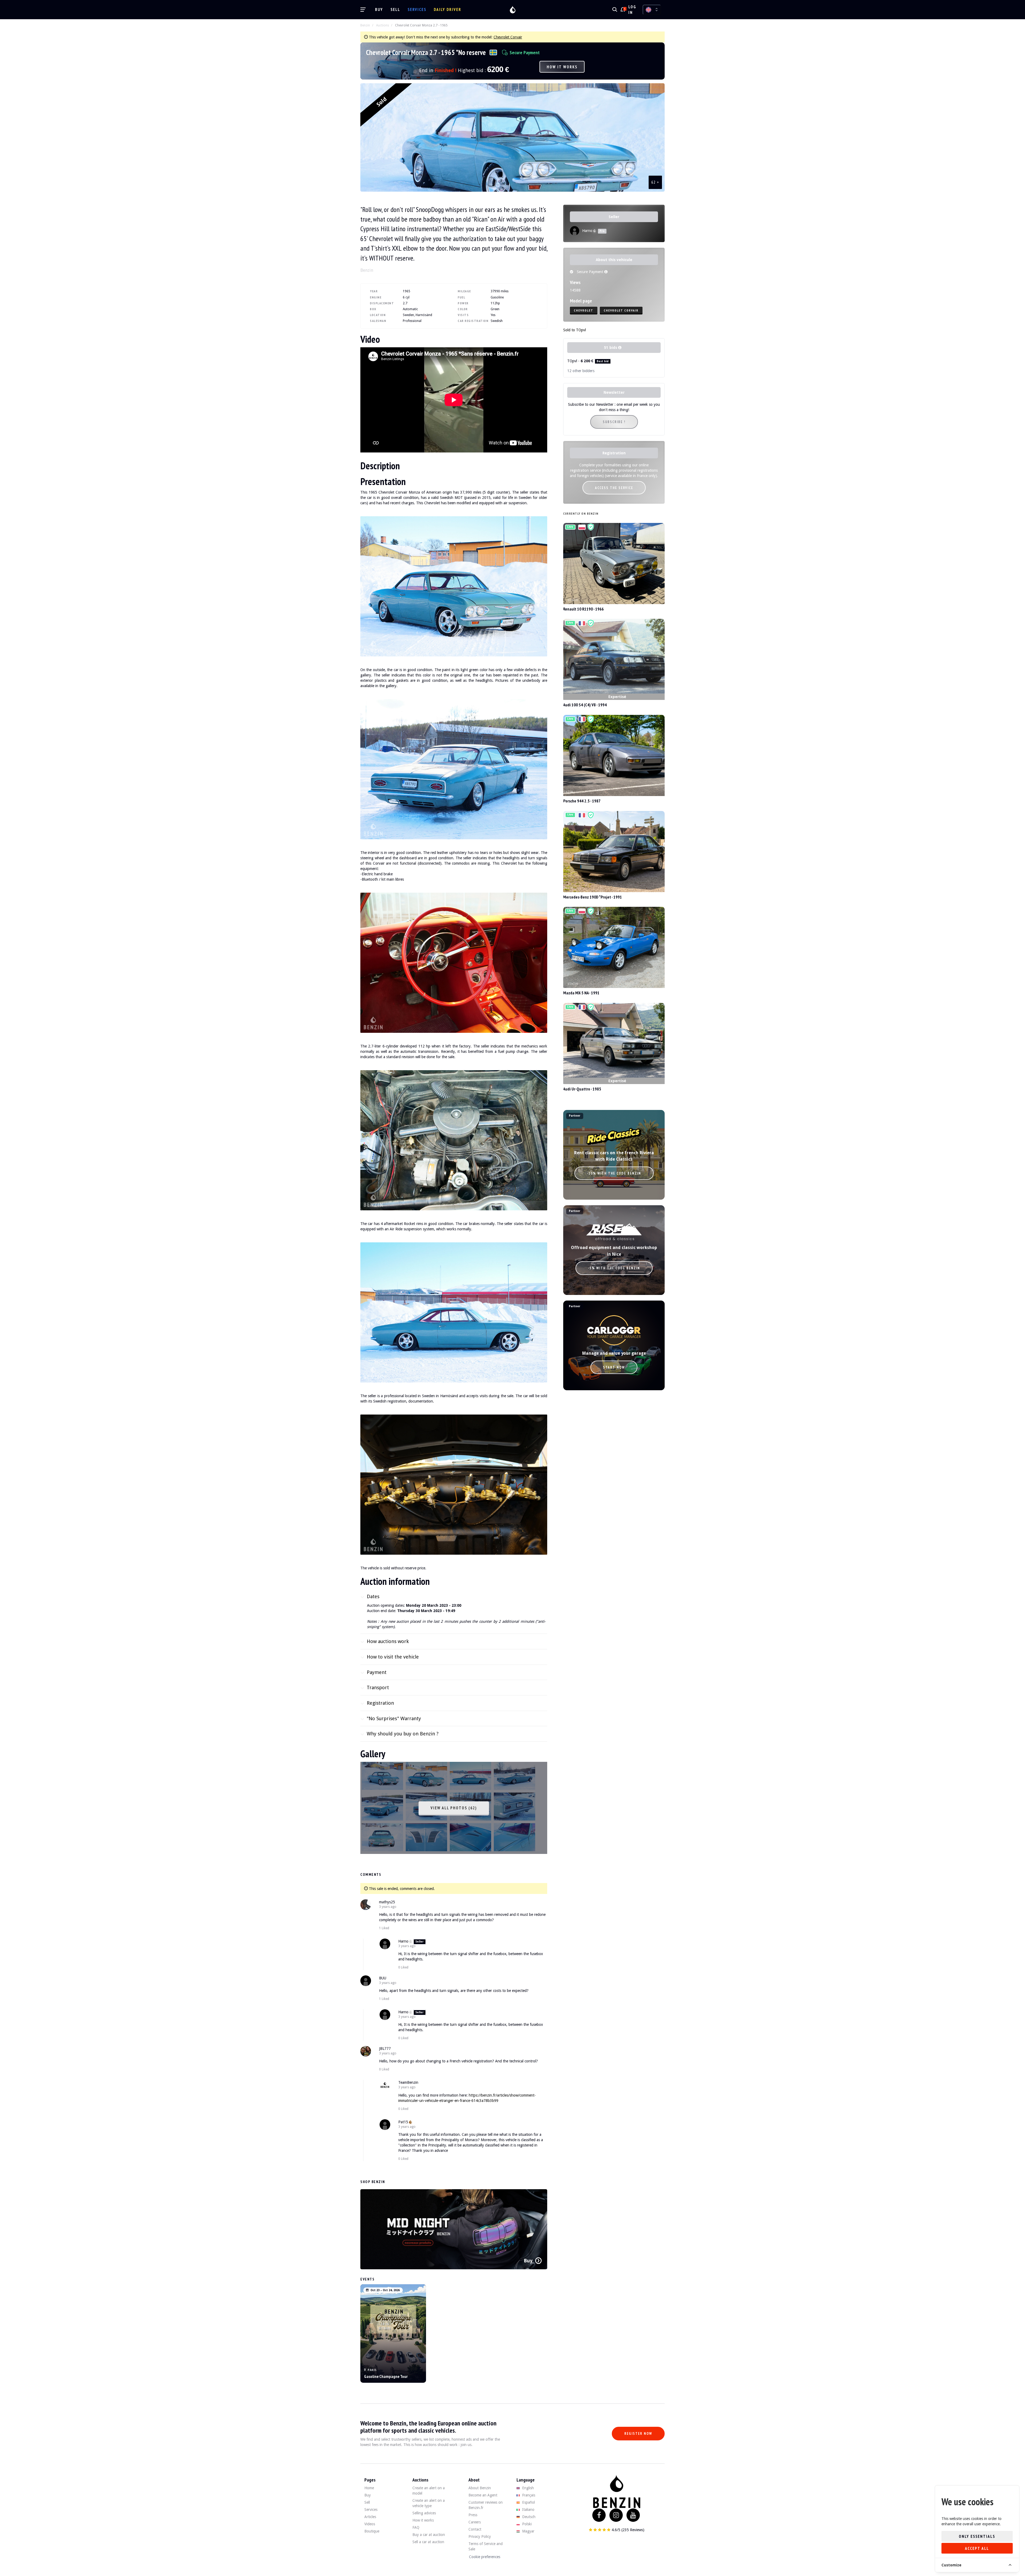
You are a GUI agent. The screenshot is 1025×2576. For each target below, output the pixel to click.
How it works (562, 67)
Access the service (614, 488)
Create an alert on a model (429, 2491)
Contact (475, 2529)
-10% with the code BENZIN (614, 1173)
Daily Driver (448, 9)
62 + (655, 182)
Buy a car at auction (429, 2535)
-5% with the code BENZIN (614, 1268)
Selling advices (424, 2513)
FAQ (416, 2527)
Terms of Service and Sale (486, 2546)
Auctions (383, 25)
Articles (370, 2517)
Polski (526, 2524)
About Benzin (480, 2488)
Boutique (372, 2531)
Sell (395, 9)
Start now (614, 1367)
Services (417, 9)
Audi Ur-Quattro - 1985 (582, 1089)
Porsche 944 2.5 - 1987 (582, 801)
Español (528, 2502)
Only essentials (977, 2536)
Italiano (528, 2510)
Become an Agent (483, 2495)
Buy (379, 9)
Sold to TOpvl (575, 330)
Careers (475, 2522)
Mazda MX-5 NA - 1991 (581, 993)
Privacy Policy (480, 2536)
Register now (638, 2434)
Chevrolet (584, 310)
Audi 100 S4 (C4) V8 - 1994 (585, 705)
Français (528, 2495)
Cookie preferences (485, 2557)
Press (473, 2515)
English (527, 2488)
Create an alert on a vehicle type (429, 2503)
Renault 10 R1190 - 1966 (584, 609)
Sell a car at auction (428, 2542)
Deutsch (528, 2517)
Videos (370, 2524)
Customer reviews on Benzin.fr (486, 2505)
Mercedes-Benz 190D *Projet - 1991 (593, 897)
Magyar (528, 2531)
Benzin (365, 25)
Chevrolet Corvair (508, 37)
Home (369, 2488)
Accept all (977, 2548)
